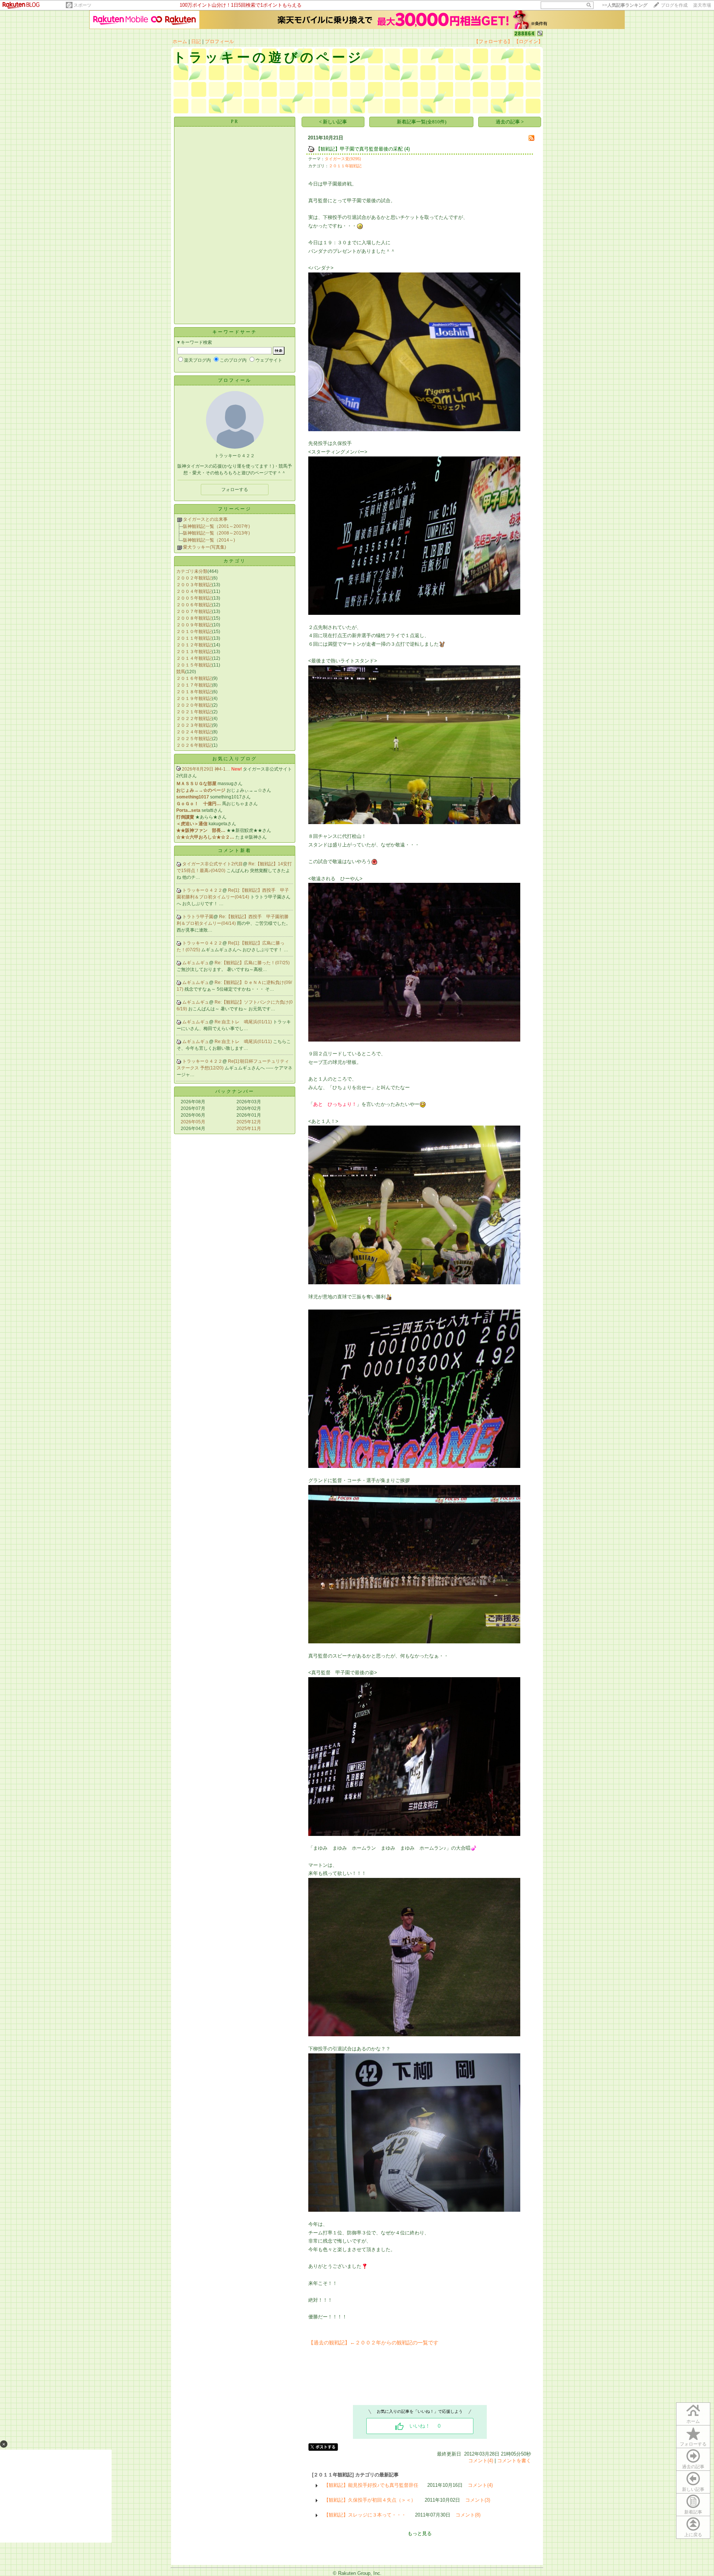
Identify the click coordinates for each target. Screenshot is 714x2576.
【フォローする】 (493, 41)
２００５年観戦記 (194, 598)
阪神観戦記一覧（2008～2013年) (216, 533)
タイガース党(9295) (343, 159)
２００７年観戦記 (194, 611)
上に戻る (693, 2535)
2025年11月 (249, 1129)
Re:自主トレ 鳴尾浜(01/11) (244, 1022)
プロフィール (219, 41)
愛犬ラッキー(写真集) (205, 547)
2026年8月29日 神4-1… (206, 769)
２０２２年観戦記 (194, 719)
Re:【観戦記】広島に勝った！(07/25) (252, 963)
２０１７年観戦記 (194, 685)
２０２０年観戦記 (194, 705)
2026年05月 (193, 1122)
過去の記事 (693, 2467)
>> (625, 5)
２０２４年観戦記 (194, 732)
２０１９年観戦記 (194, 698)
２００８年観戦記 (194, 618)
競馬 (181, 672)
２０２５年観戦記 (194, 739)
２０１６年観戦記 (194, 678)
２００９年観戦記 (194, 625)
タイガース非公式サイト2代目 (213, 864)
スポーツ (83, 5)
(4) (407, 149)
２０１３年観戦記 (194, 652)
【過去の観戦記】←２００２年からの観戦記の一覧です (373, 2343)
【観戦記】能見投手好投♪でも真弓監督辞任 (371, 2485)
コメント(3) (478, 2500)
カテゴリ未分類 (192, 571)
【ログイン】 (528, 41)
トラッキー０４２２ (202, 890)
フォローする (693, 2444)
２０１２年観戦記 (194, 645)
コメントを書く (514, 2461)
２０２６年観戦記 (194, 745)
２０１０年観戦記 (194, 632)
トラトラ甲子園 (198, 917)
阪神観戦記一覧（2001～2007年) (216, 526)
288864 (525, 34)
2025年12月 (249, 1122)
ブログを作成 (674, 5)
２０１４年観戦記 (194, 658)
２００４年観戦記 (194, 591)
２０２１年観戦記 (194, 712)
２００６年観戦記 (194, 605)
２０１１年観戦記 (194, 638)
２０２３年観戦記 (194, 725)
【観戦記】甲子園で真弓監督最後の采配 (359, 149)
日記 (196, 41)
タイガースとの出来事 (205, 519)
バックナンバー (235, 1091)
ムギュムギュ (196, 963)
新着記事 (693, 2512)
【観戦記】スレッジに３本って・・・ (365, 2515)
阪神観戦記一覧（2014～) (209, 540)
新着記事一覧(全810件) (422, 122)
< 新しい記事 (333, 122)
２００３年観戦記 (194, 585)
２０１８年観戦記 (194, 692)
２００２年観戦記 (194, 578)
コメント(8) (468, 2515)
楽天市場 (702, 5)
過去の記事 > (510, 122)
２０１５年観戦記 (194, 665)
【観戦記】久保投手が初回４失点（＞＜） (370, 2500)
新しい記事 (693, 2489)
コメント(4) (481, 2461)
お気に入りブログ (235, 759)
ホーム (180, 41)
